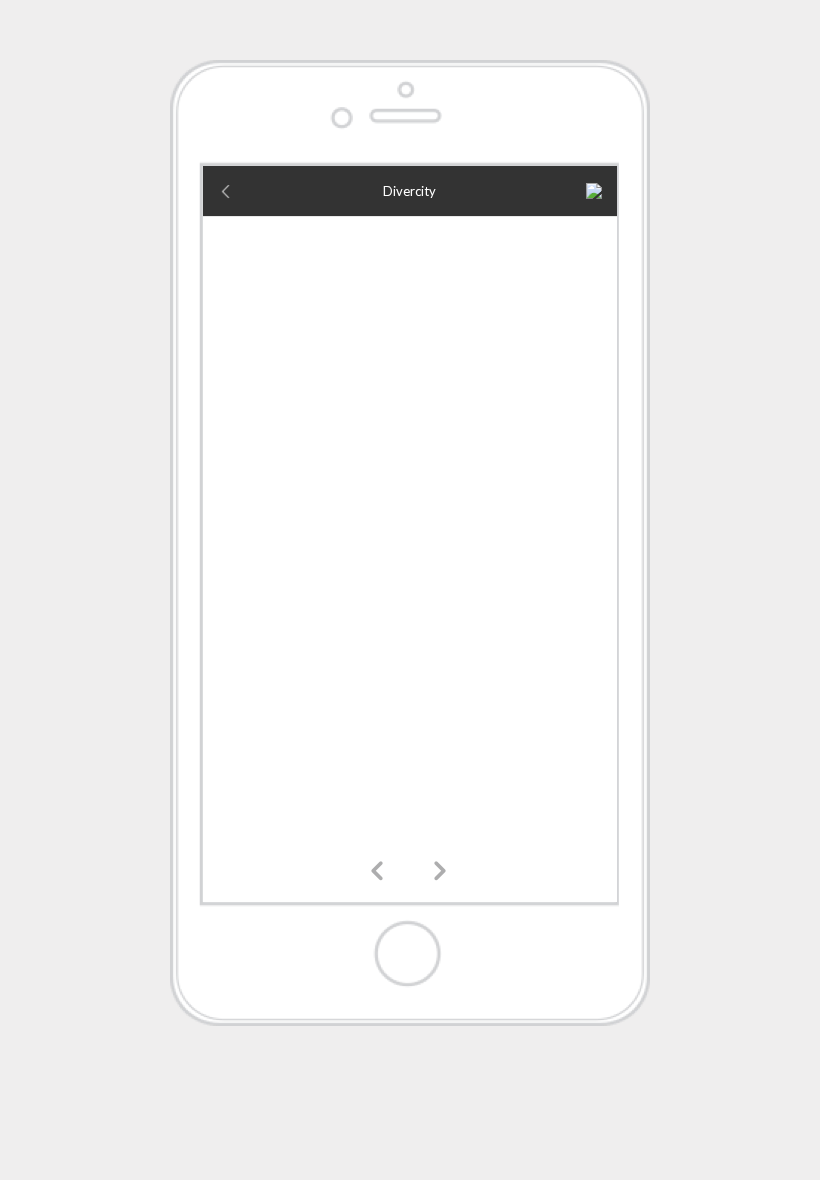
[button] (380, 872)
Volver (238, 191)
